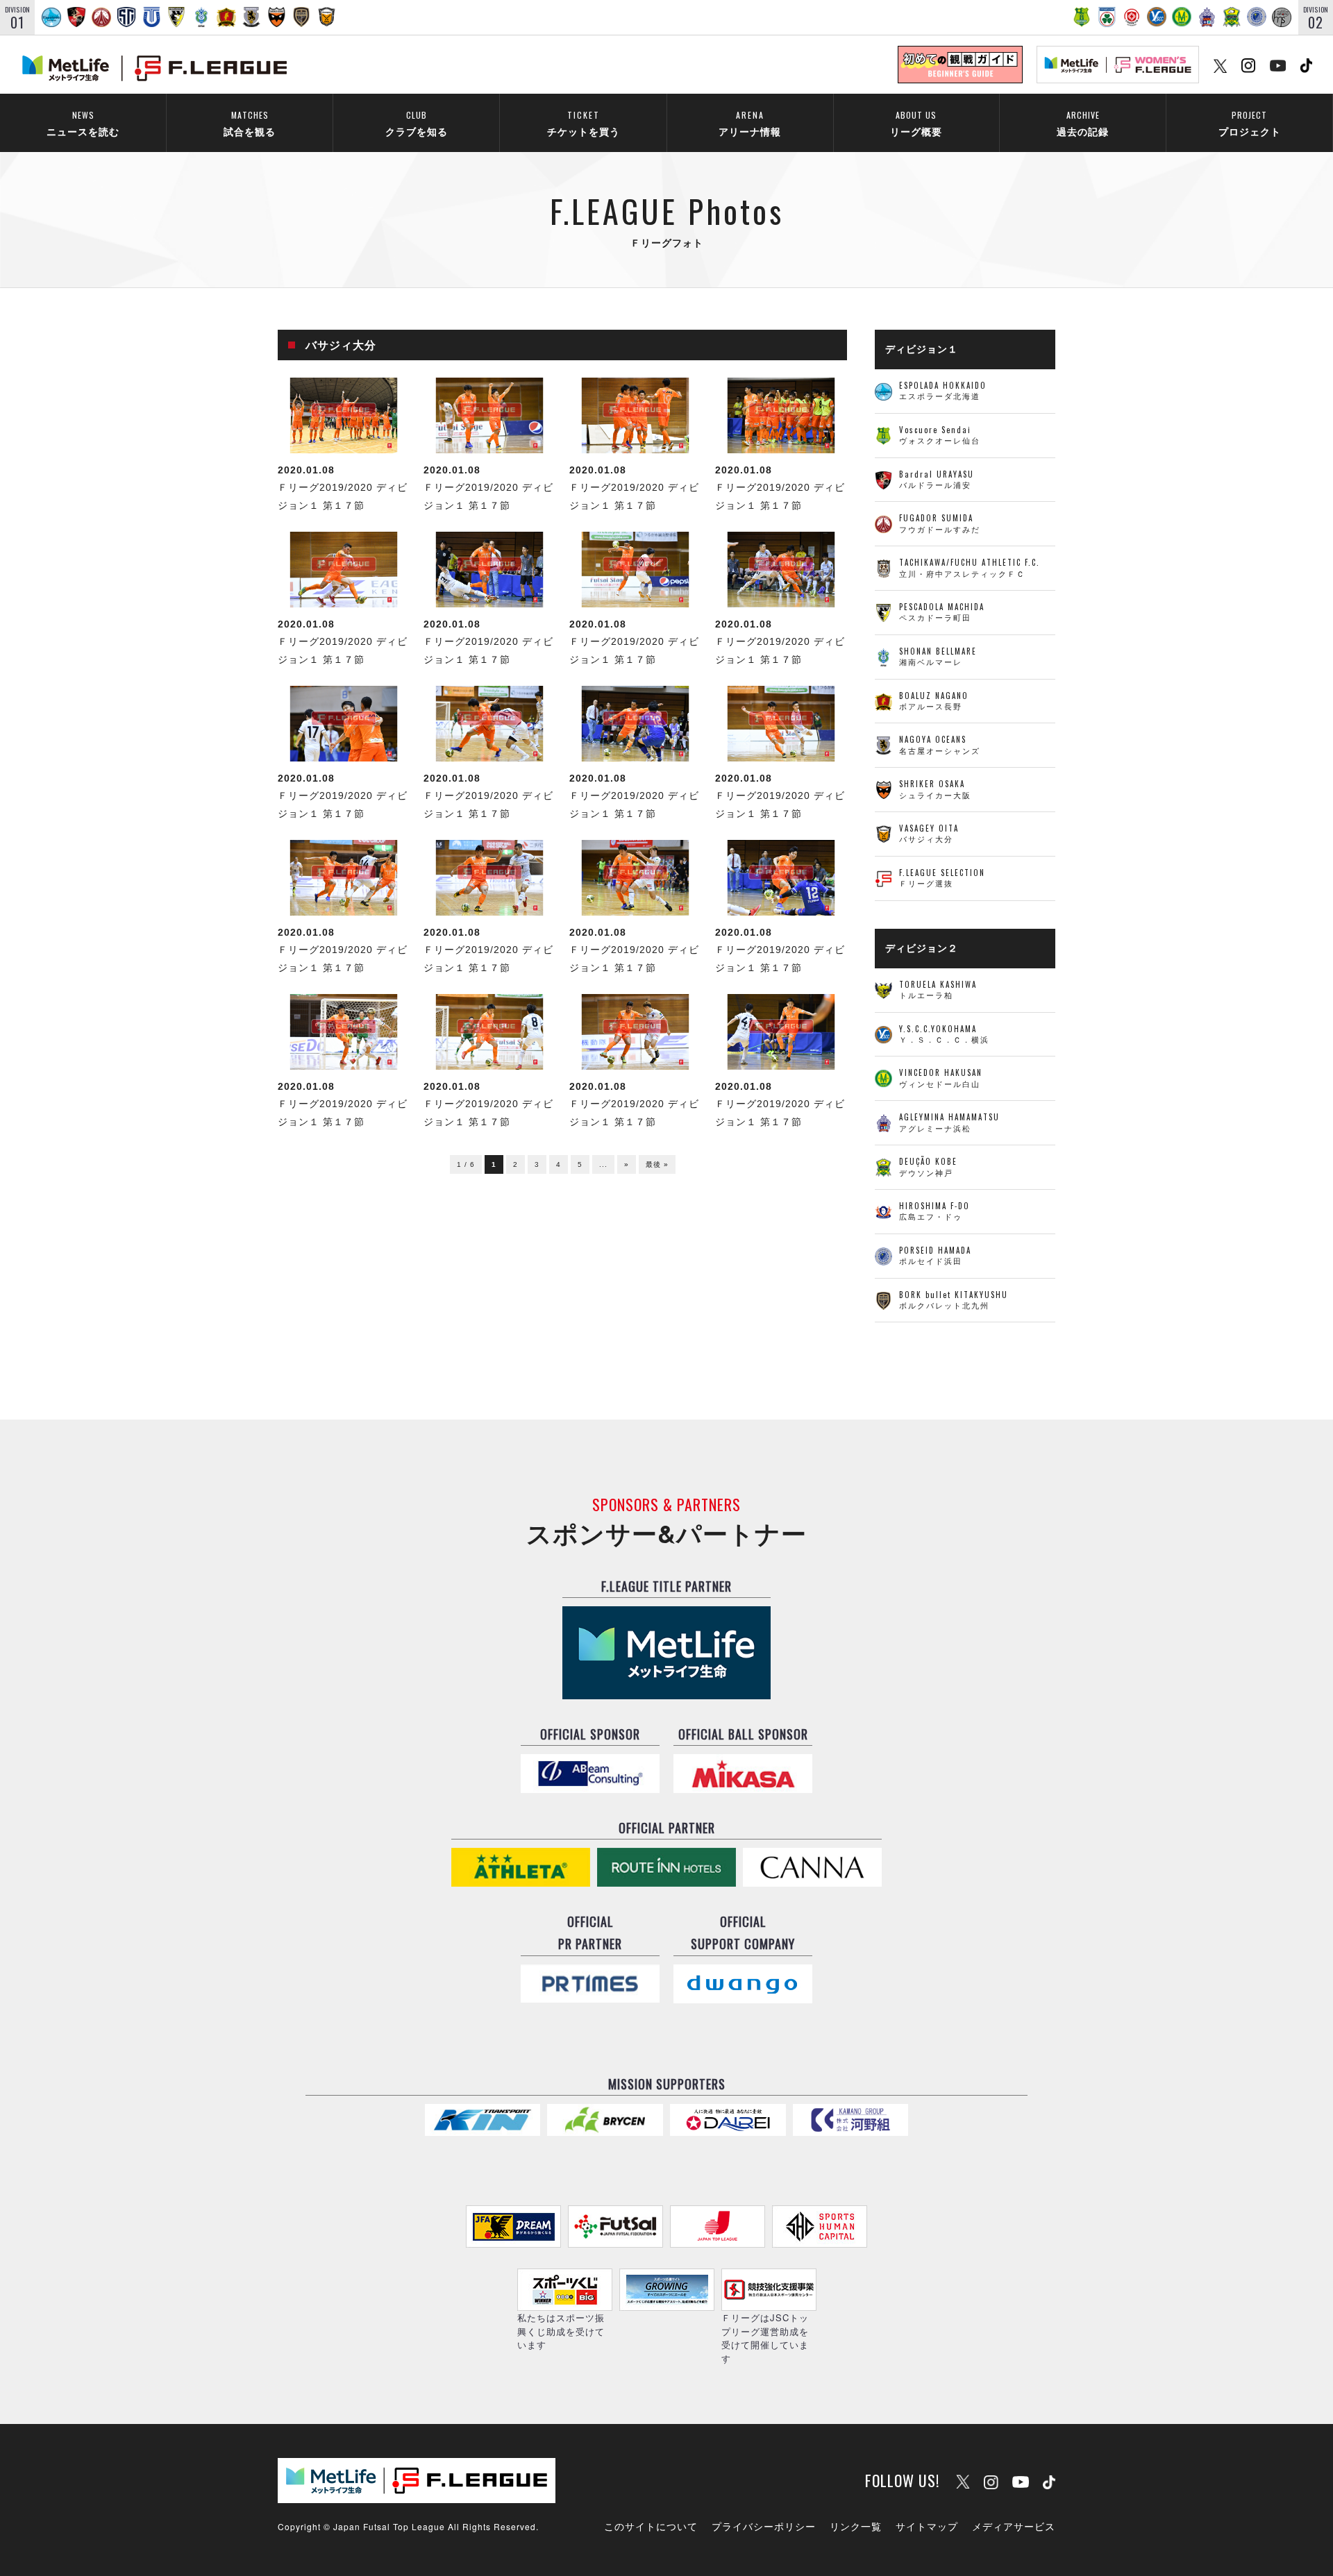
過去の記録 (1083, 123)
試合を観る (250, 123)
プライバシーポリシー (764, 2526)
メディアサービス (1014, 2526)
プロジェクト (1250, 123)
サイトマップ (927, 2526)
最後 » (657, 1164)
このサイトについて (651, 2526)
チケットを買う (584, 123)
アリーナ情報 (750, 123)
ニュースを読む (83, 123)
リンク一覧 (856, 2526)
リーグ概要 (916, 123)
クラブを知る (417, 123)
